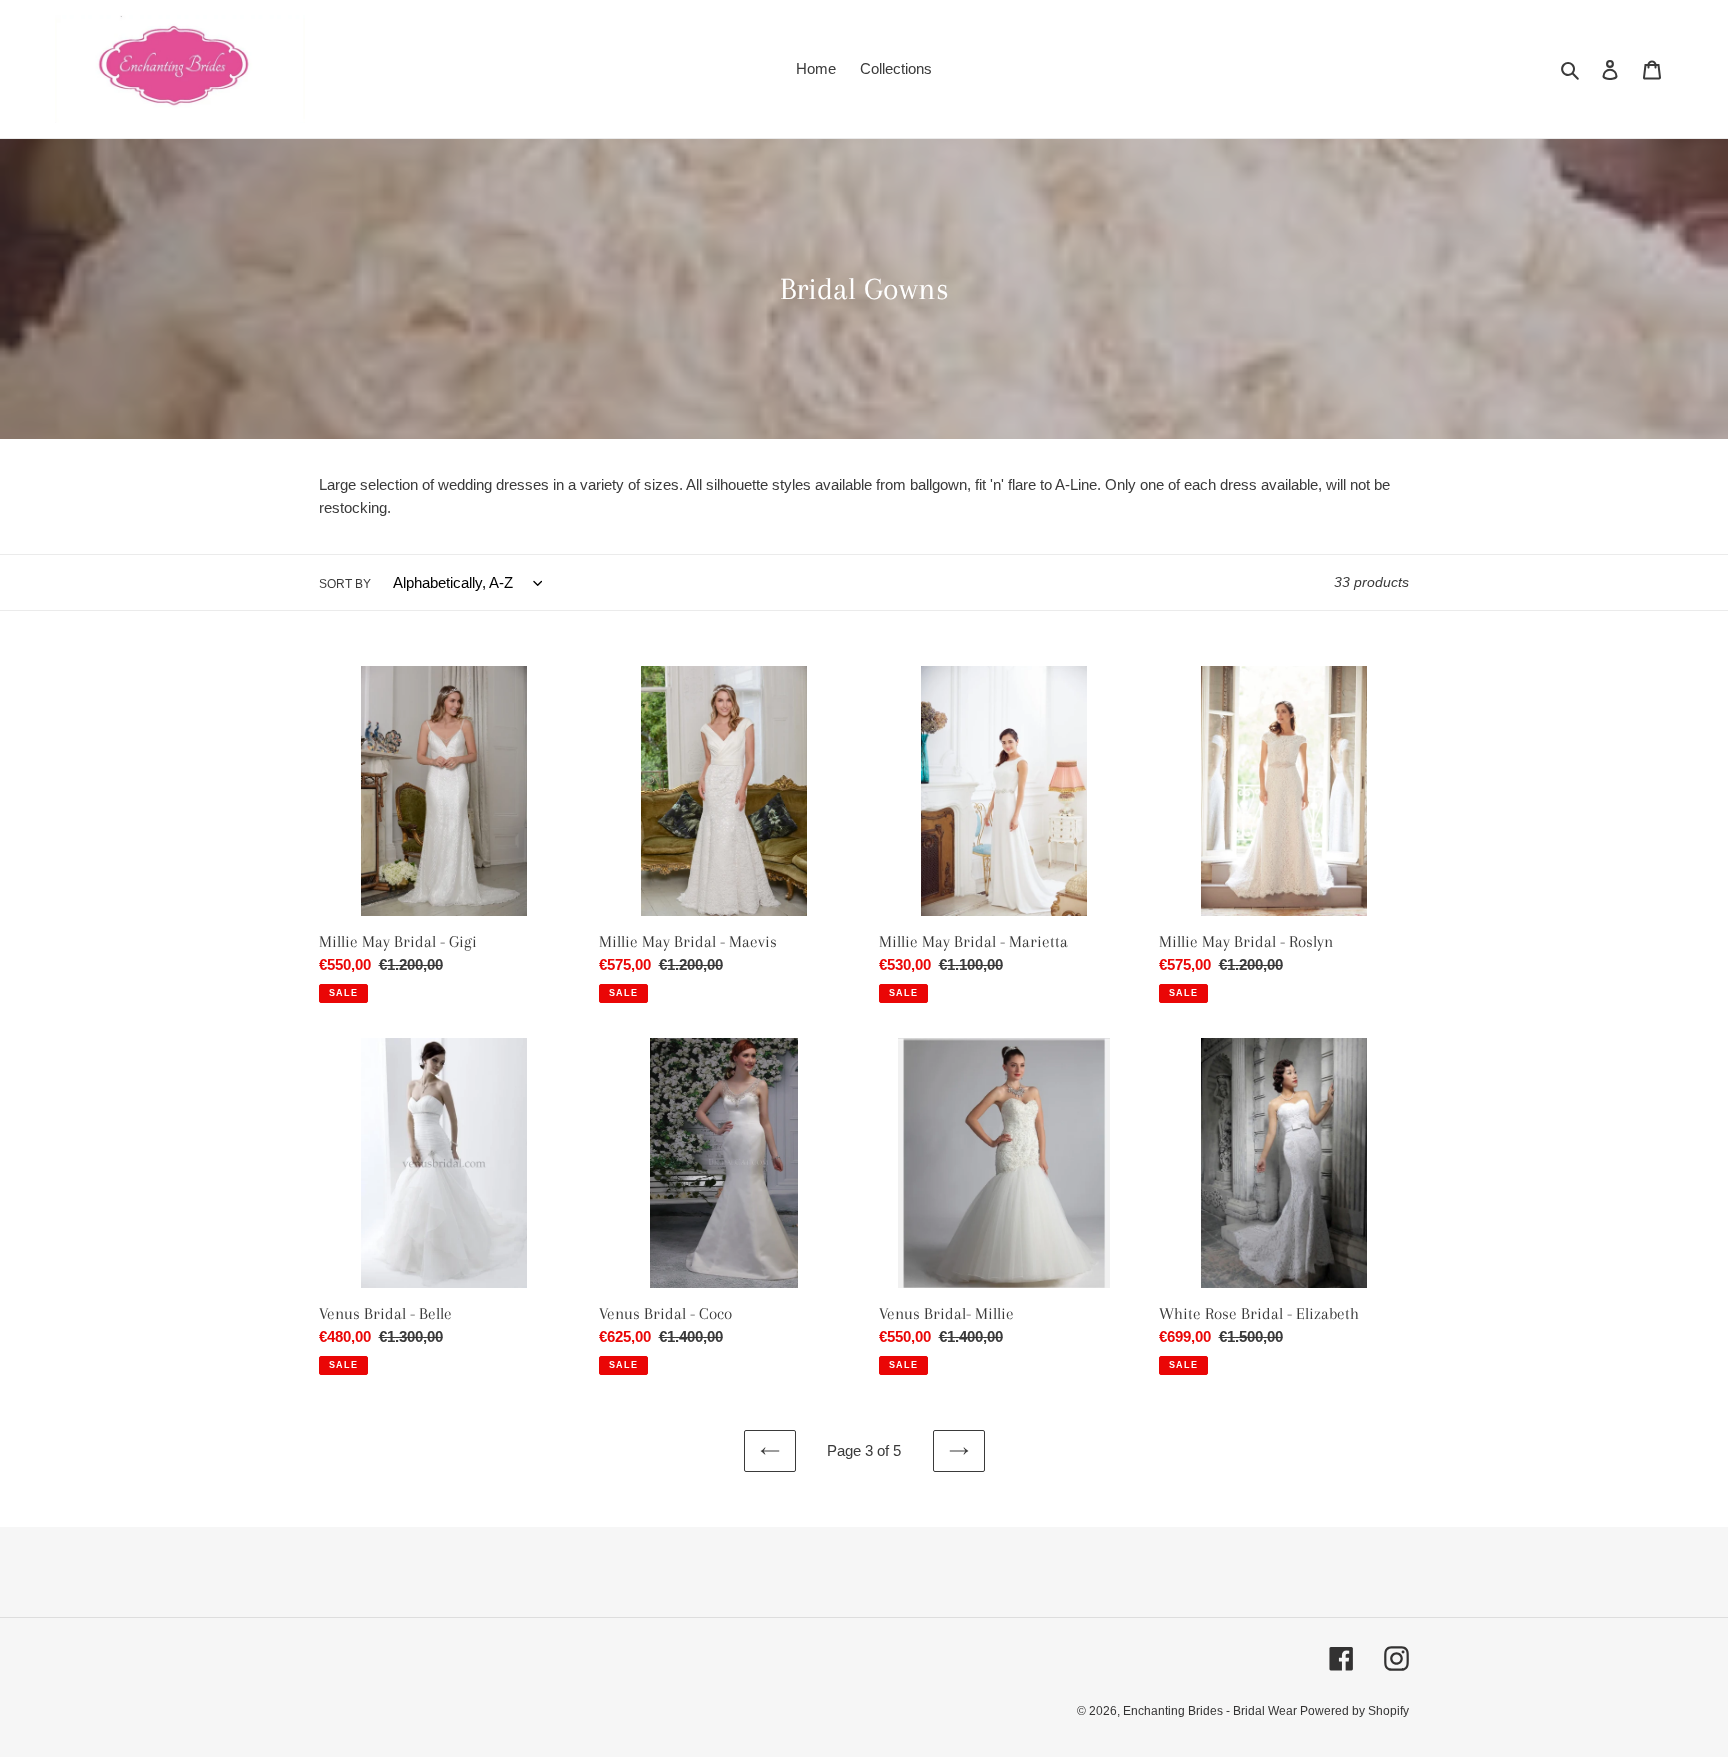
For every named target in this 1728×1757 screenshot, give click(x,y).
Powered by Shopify (1354, 1711)
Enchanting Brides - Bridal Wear (1211, 1711)
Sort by (345, 584)
